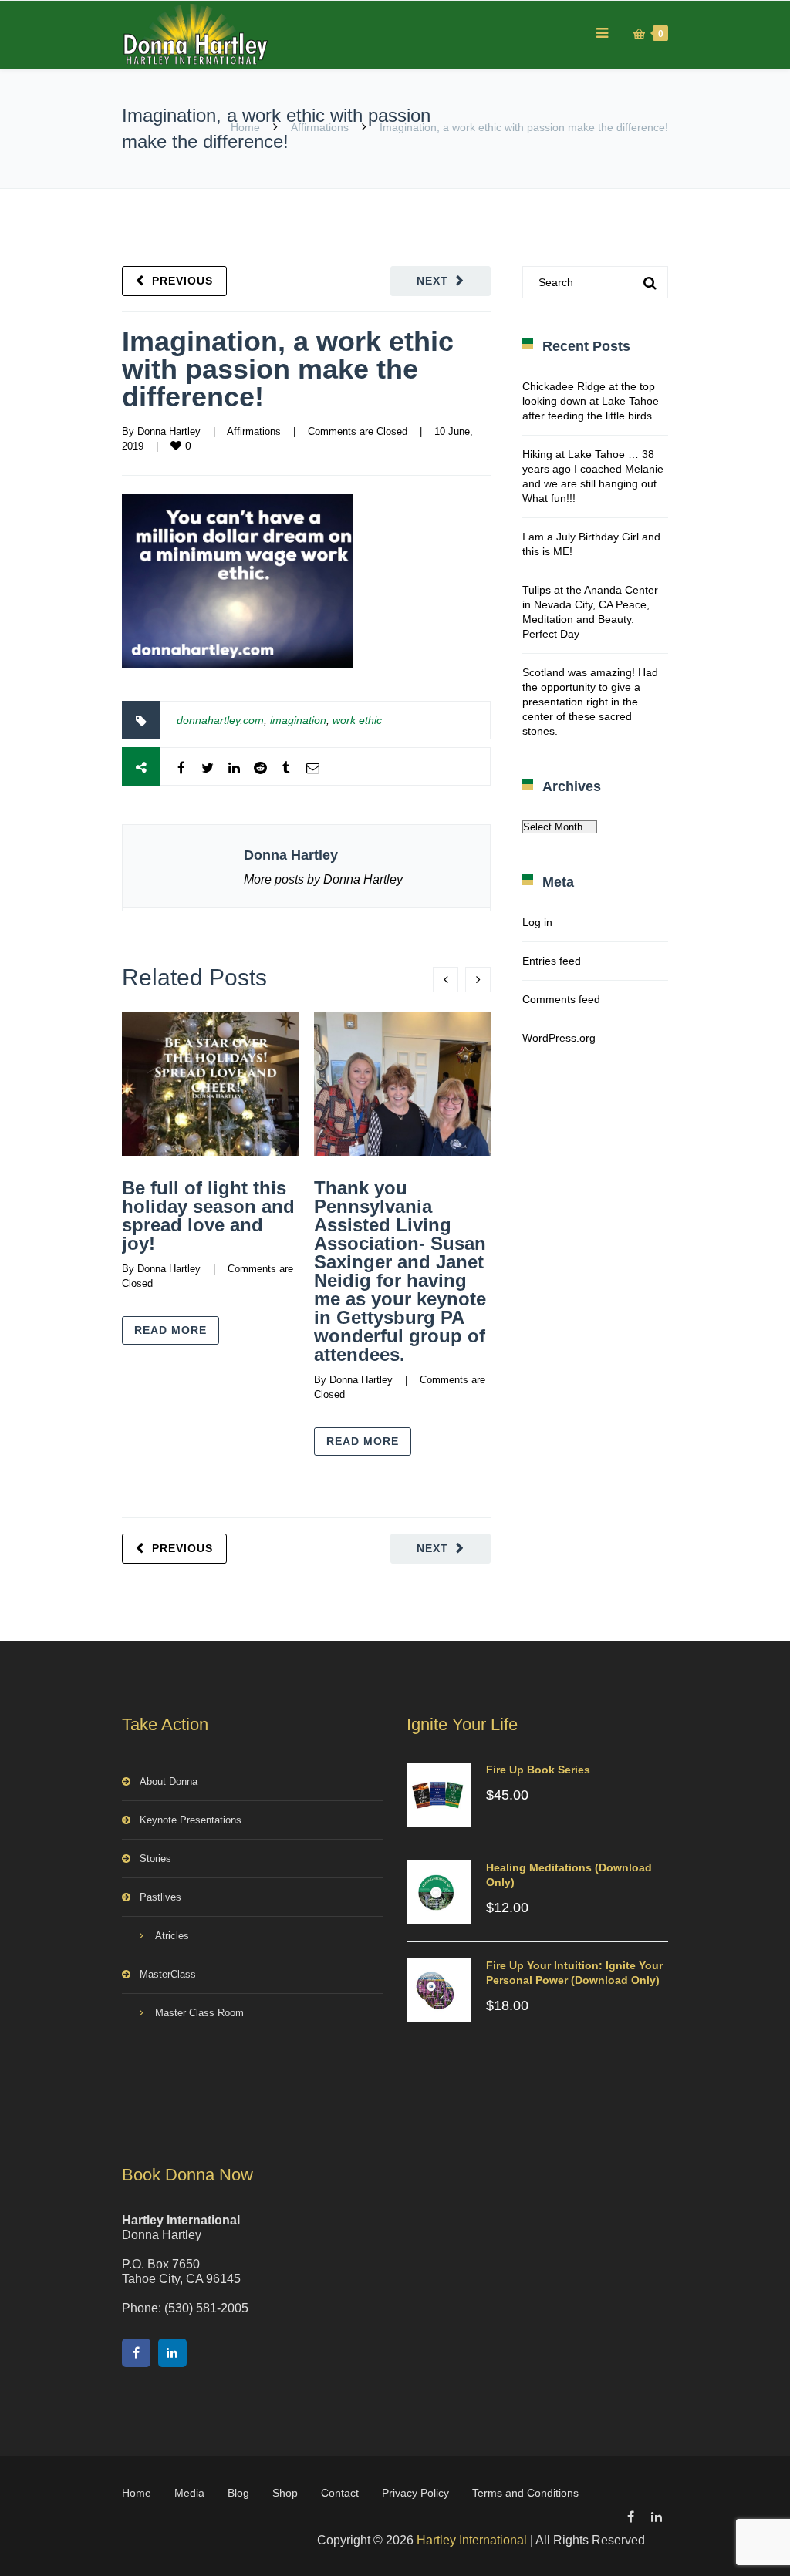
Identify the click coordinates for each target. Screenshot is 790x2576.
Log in (537, 922)
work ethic (357, 720)
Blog (238, 2493)
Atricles (172, 1936)
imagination (298, 720)
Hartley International (472, 2540)
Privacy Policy (415, 2493)
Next (432, 281)
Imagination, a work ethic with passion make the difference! (288, 369)
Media (189, 2493)
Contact (340, 2493)
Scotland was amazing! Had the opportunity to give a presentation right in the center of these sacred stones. (590, 702)
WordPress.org (559, 1038)
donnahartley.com (220, 720)
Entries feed (552, 961)
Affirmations (320, 127)
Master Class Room (199, 2013)
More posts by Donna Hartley (323, 879)
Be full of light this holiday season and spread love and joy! (208, 1216)
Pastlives (160, 1897)
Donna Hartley (169, 431)
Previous (182, 281)
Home (245, 127)
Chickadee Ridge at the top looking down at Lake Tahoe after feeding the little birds (591, 401)
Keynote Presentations (191, 1820)
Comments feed (561, 999)
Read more (170, 1330)
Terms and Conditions (525, 2493)
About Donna (169, 1781)
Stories (155, 1859)
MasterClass (168, 1974)
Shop (285, 2493)
